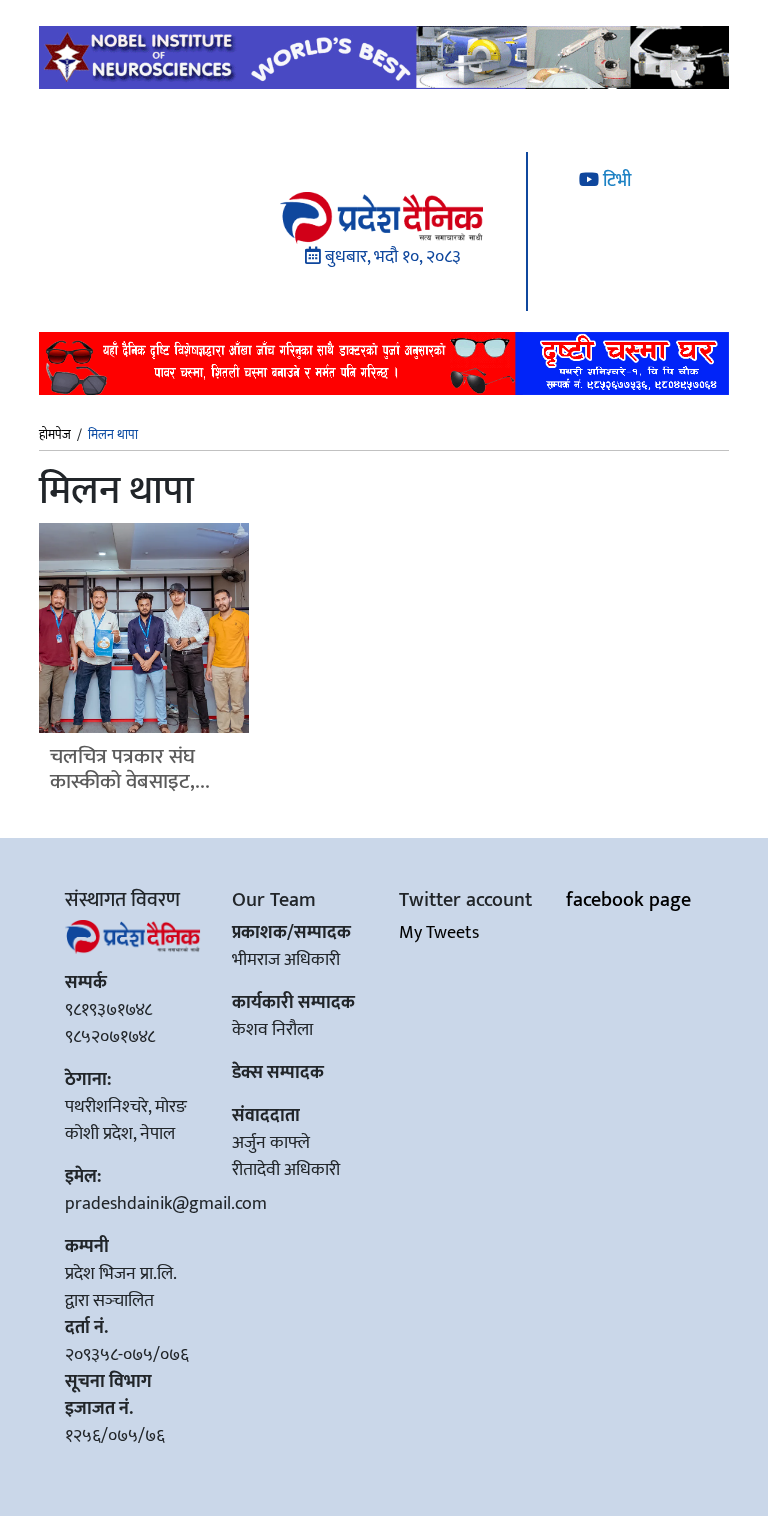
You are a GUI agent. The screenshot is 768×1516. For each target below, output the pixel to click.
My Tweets (439, 933)
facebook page (628, 900)
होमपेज (55, 436)
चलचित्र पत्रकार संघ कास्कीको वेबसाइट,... (130, 769)
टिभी (615, 181)
